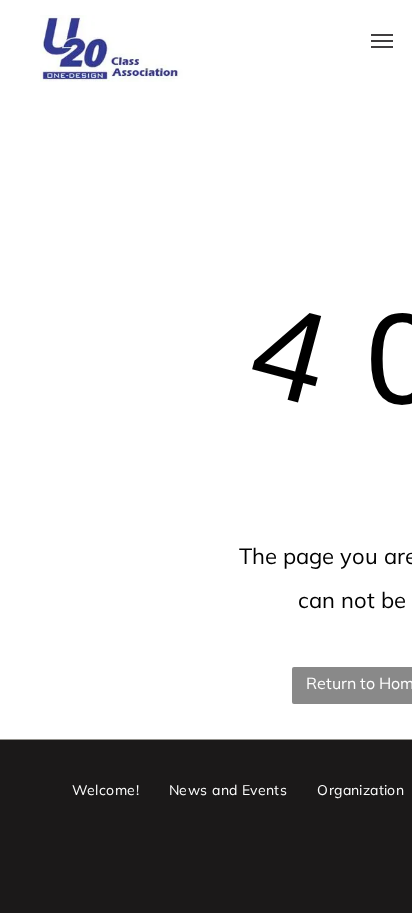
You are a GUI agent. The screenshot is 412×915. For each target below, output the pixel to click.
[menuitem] (105, 789)
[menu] (382, 41)
